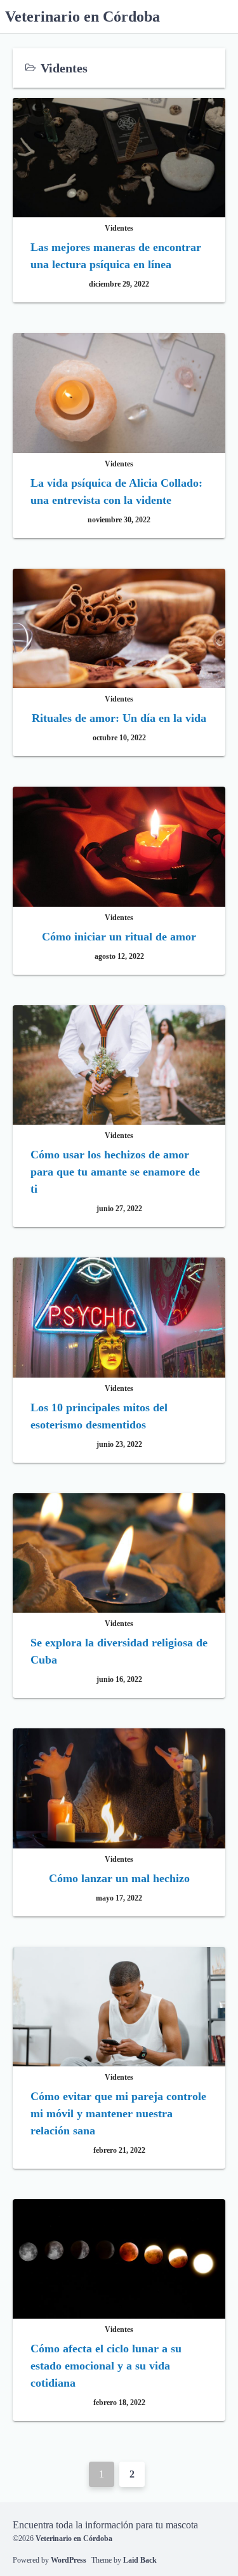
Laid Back (140, 2560)
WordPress (69, 2560)
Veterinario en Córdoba (83, 17)
